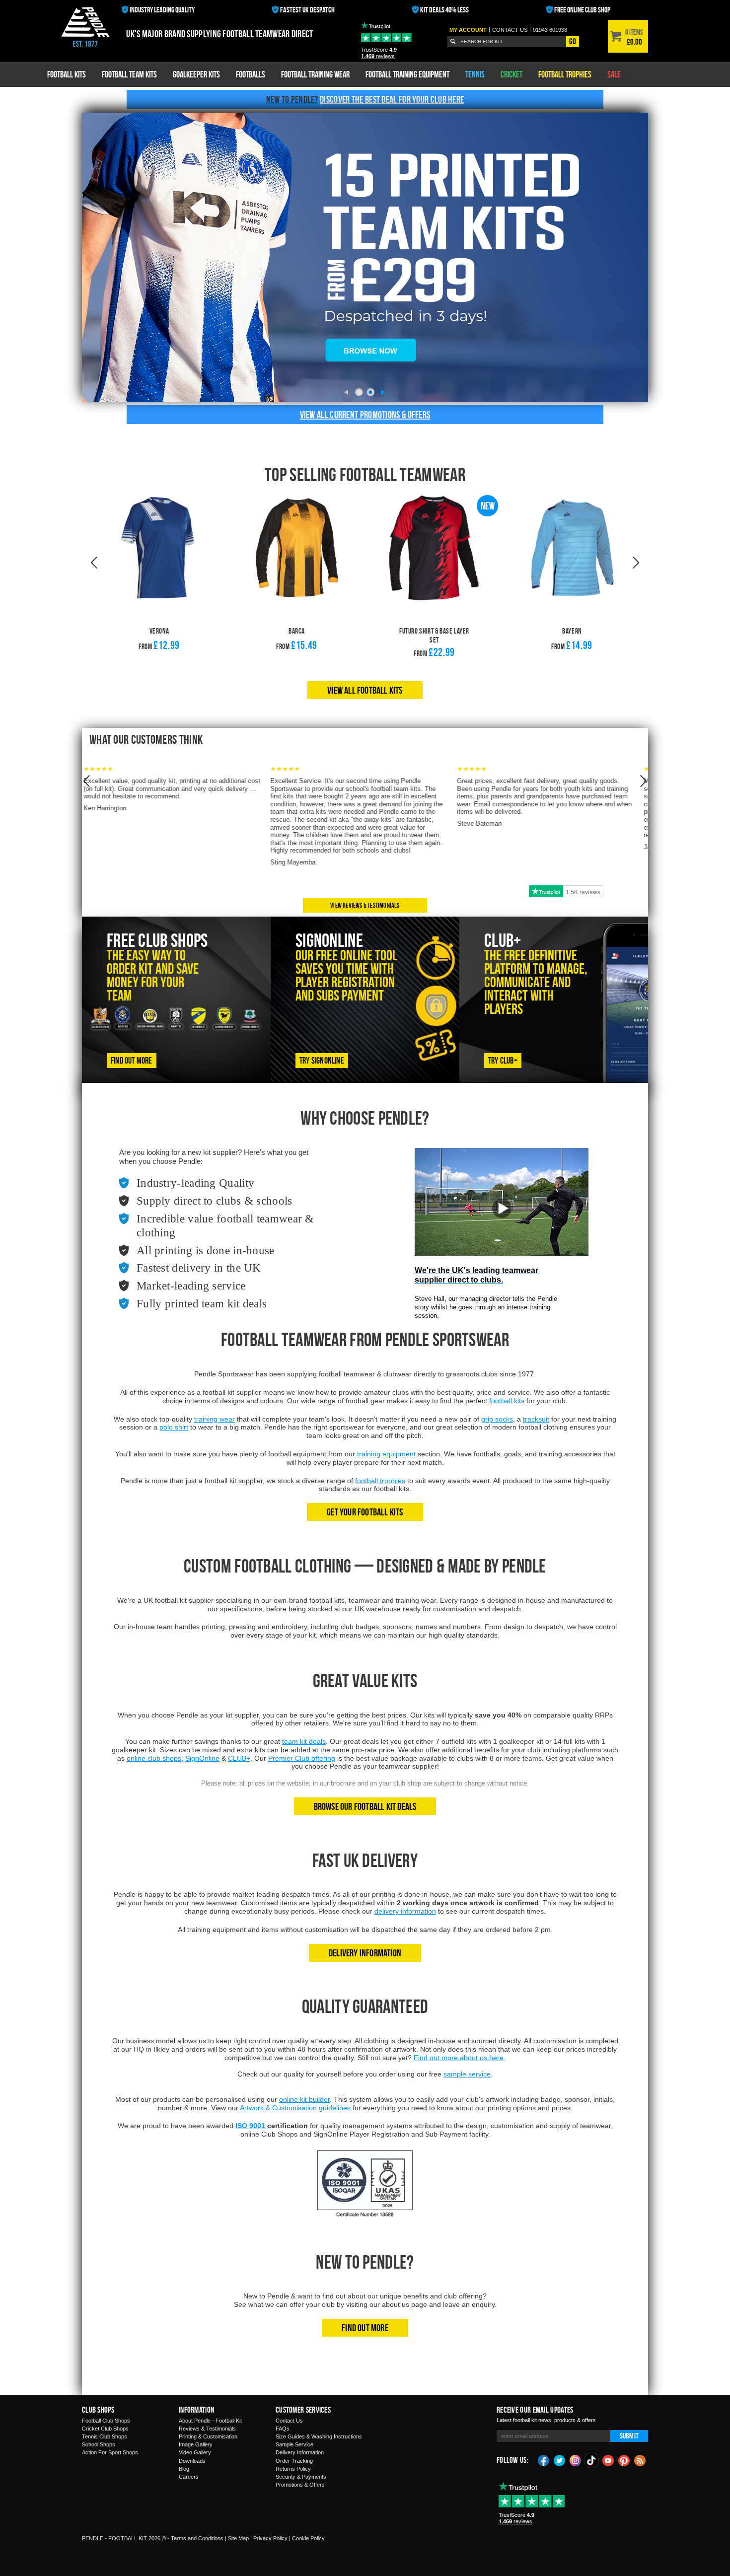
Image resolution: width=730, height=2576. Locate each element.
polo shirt (174, 1427)
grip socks (497, 1419)
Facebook (544, 2460)
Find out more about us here (459, 2058)
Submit (629, 2436)
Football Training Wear (315, 74)
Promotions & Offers (300, 2485)
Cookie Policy (308, 2538)
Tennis (475, 74)
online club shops (154, 1758)
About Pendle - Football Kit (210, 2421)
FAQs (283, 2429)
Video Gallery (195, 2452)
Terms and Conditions (197, 2538)
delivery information (405, 1911)
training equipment (386, 1454)
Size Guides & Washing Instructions (319, 2436)
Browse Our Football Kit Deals (365, 1806)
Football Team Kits (129, 74)
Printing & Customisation (208, 2436)
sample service (467, 2074)
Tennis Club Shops (105, 2436)
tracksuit (536, 1419)
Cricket (511, 74)
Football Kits (67, 74)
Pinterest (624, 2460)
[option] (159, 588)
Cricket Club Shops (105, 2429)
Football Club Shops (106, 2421)
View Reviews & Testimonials (365, 905)
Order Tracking (294, 2461)
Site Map (238, 2538)
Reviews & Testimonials (207, 2429)
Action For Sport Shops (110, 2452)
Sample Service (294, 2444)
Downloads (192, 2461)
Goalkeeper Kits (196, 74)
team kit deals (304, 1741)
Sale (614, 74)
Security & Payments (301, 2477)
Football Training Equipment (407, 74)
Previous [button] (94, 563)
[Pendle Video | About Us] (502, 1216)
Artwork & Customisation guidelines (295, 2108)
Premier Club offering (302, 1758)
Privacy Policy (270, 2538)
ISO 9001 (250, 2126)
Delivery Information (365, 1953)
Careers (189, 2477)
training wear (215, 1419)
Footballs (251, 74)
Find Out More (365, 2327)
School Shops (99, 2444)
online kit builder (304, 2099)
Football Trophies (565, 74)
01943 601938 (550, 30)
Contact (510, 30)
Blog (184, 2469)
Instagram (576, 2460)
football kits (507, 1401)
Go (573, 41)
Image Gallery (196, 2444)
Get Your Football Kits (365, 1512)
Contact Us (289, 2421)
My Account (468, 30)
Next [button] (636, 563)
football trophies (380, 1481)
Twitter (560, 2460)
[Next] (384, 392)
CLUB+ (239, 1758)
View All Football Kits (365, 690)
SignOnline (202, 1758)
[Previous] (346, 392)
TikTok (592, 2460)
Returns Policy (293, 2469)
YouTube (608, 2460)
